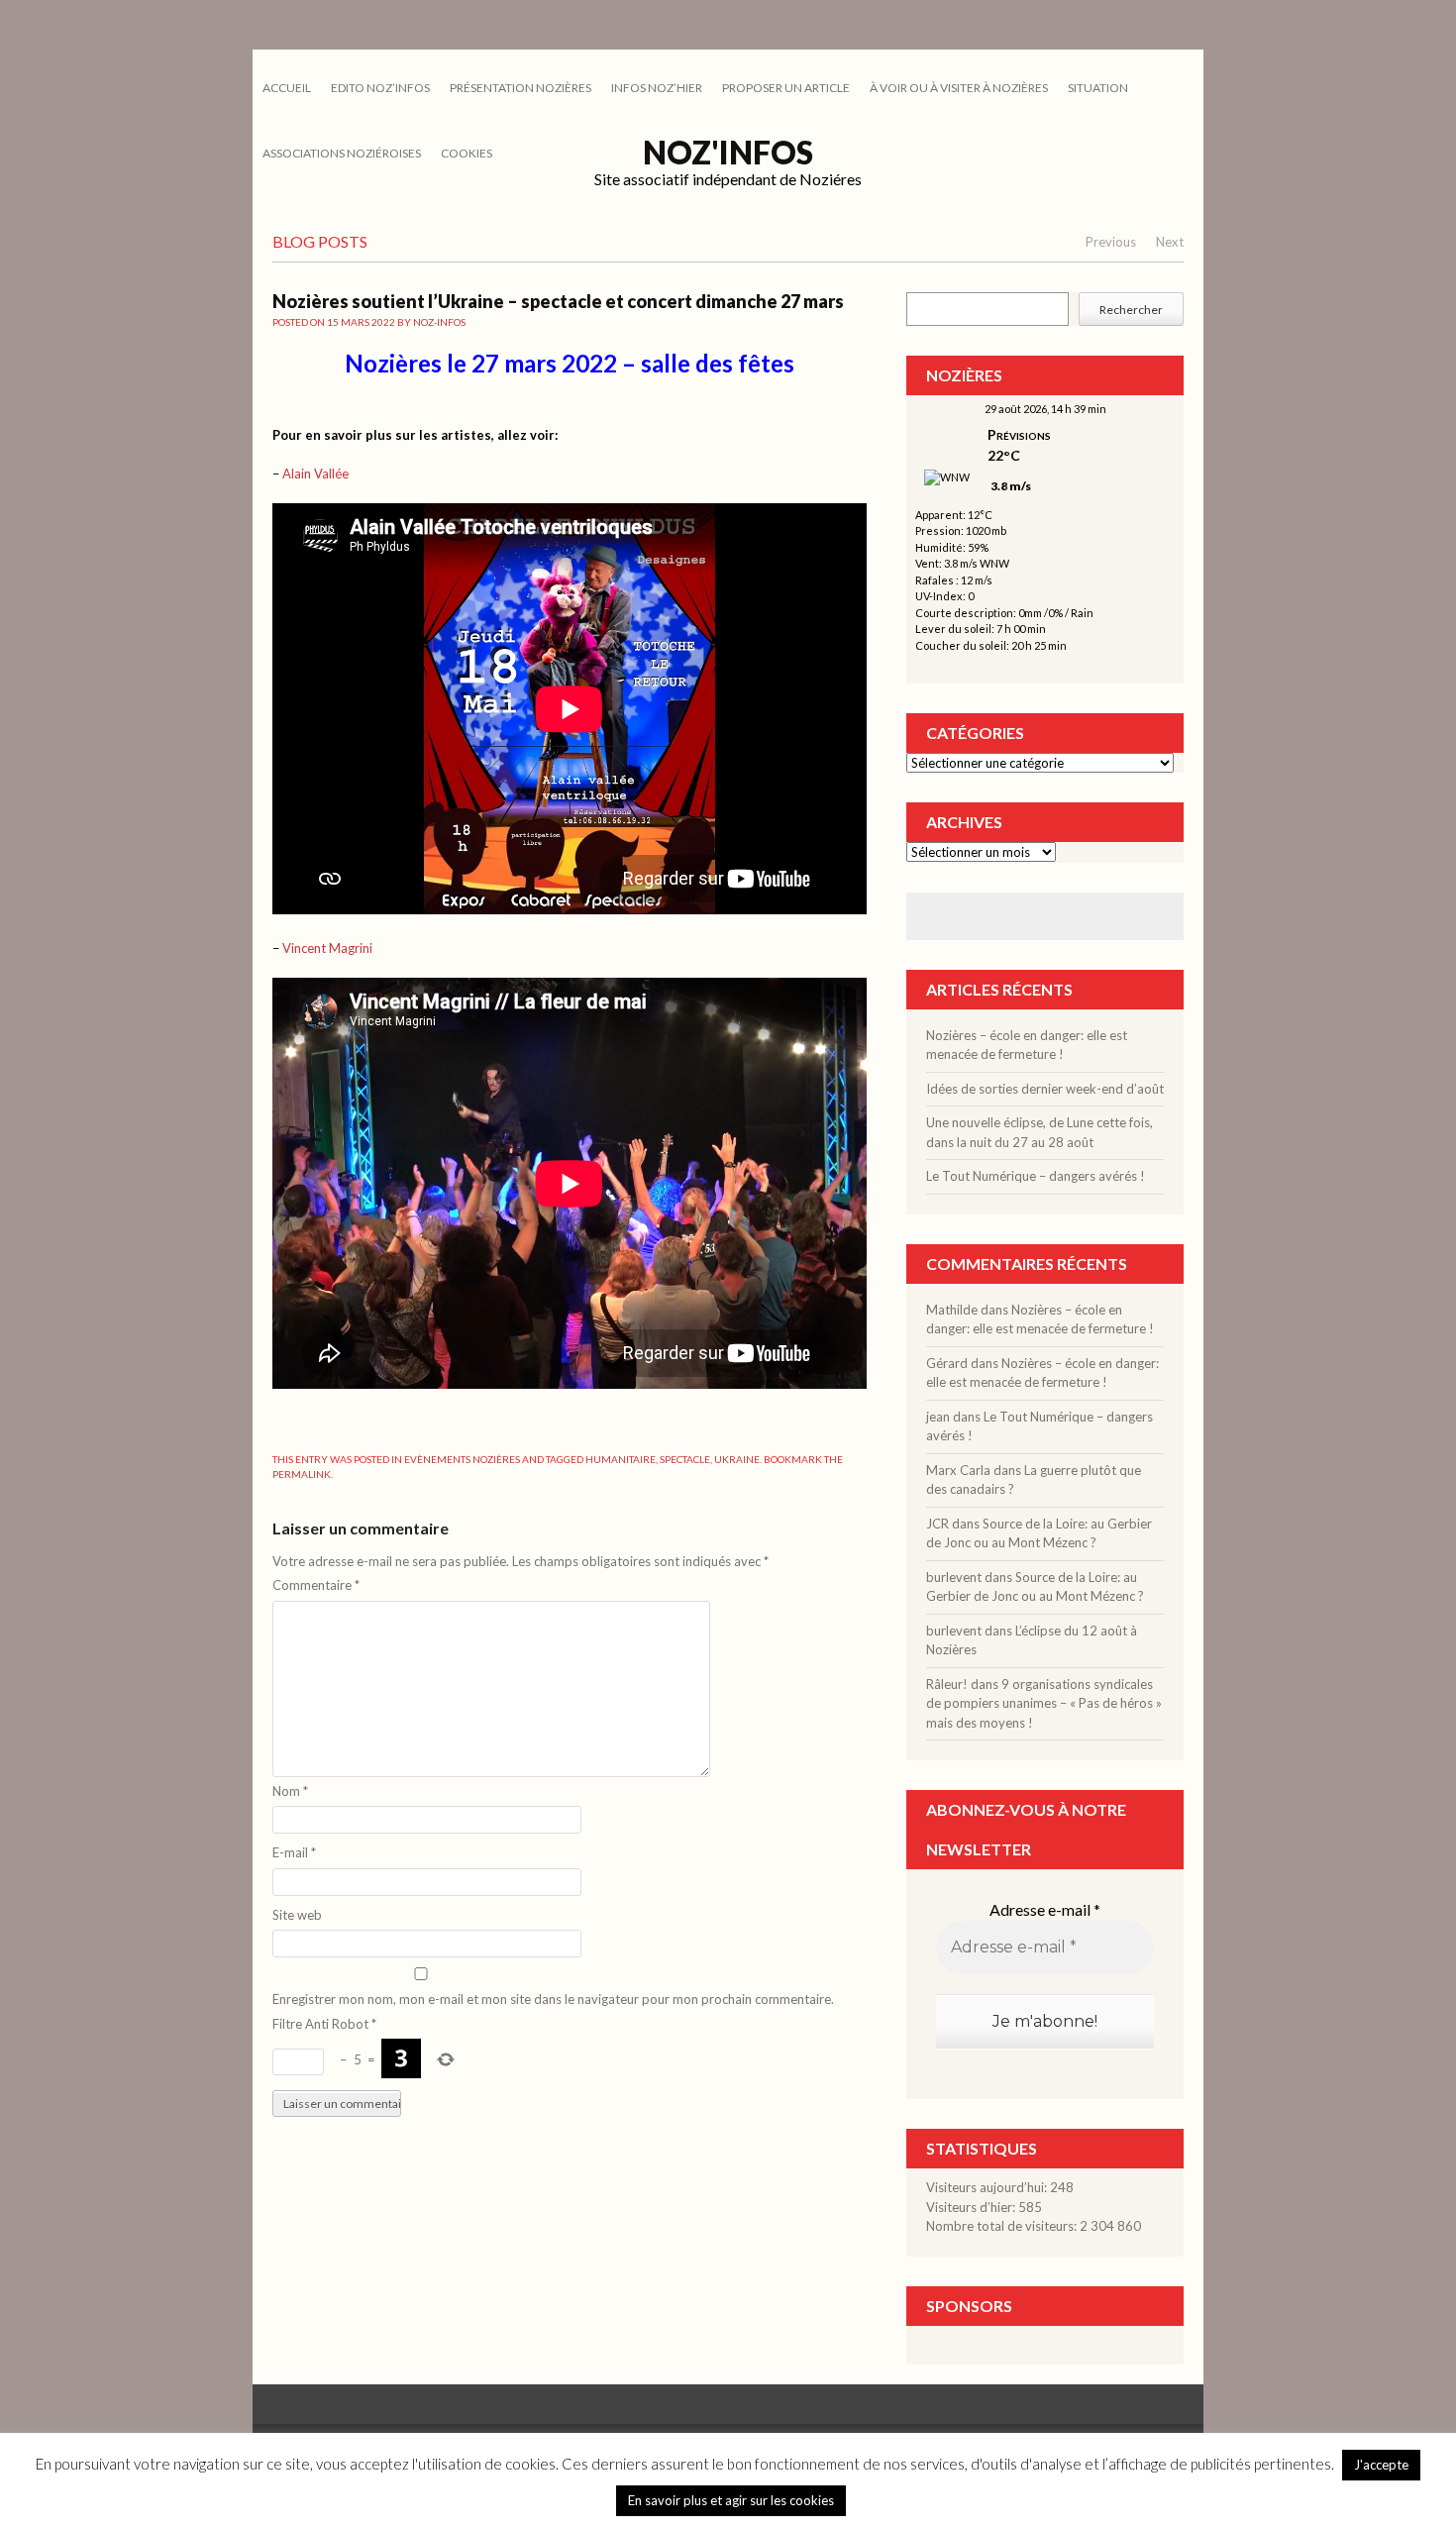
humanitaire (621, 1459)
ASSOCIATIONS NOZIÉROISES (342, 153)
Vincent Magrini (327, 948)
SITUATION (1098, 88)
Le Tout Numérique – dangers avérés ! (1036, 1176)
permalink (302, 1474)
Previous (1111, 242)
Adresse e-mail (1045, 1909)
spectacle (685, 1459)
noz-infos (439, 322)
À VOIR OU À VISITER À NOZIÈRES (959, 88)
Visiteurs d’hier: (972, 2207)
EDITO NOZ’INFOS (380, 88)
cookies (467, 153)
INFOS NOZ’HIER (657, 88)
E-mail (294, 1852)
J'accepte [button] (1381, 2465)
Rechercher (1131, 310)
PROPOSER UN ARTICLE (786, 88)
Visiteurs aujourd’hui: (988, 2187)
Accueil (287, 88)
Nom (290, 1791)
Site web (297, 1915)
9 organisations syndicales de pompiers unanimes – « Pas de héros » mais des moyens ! (1044, 1703)
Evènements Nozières (462, 1459)
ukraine (737, 1459)
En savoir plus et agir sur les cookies (731, 2500)
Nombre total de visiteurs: (1003, 2226)
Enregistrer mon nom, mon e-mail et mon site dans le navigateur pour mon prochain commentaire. (553, 1999)
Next (1170, 242)
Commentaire (316, 1585)
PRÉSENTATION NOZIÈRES (520, 88)
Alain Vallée (315, 474)
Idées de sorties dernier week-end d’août (1045, 1089)
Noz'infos (728, 152)
